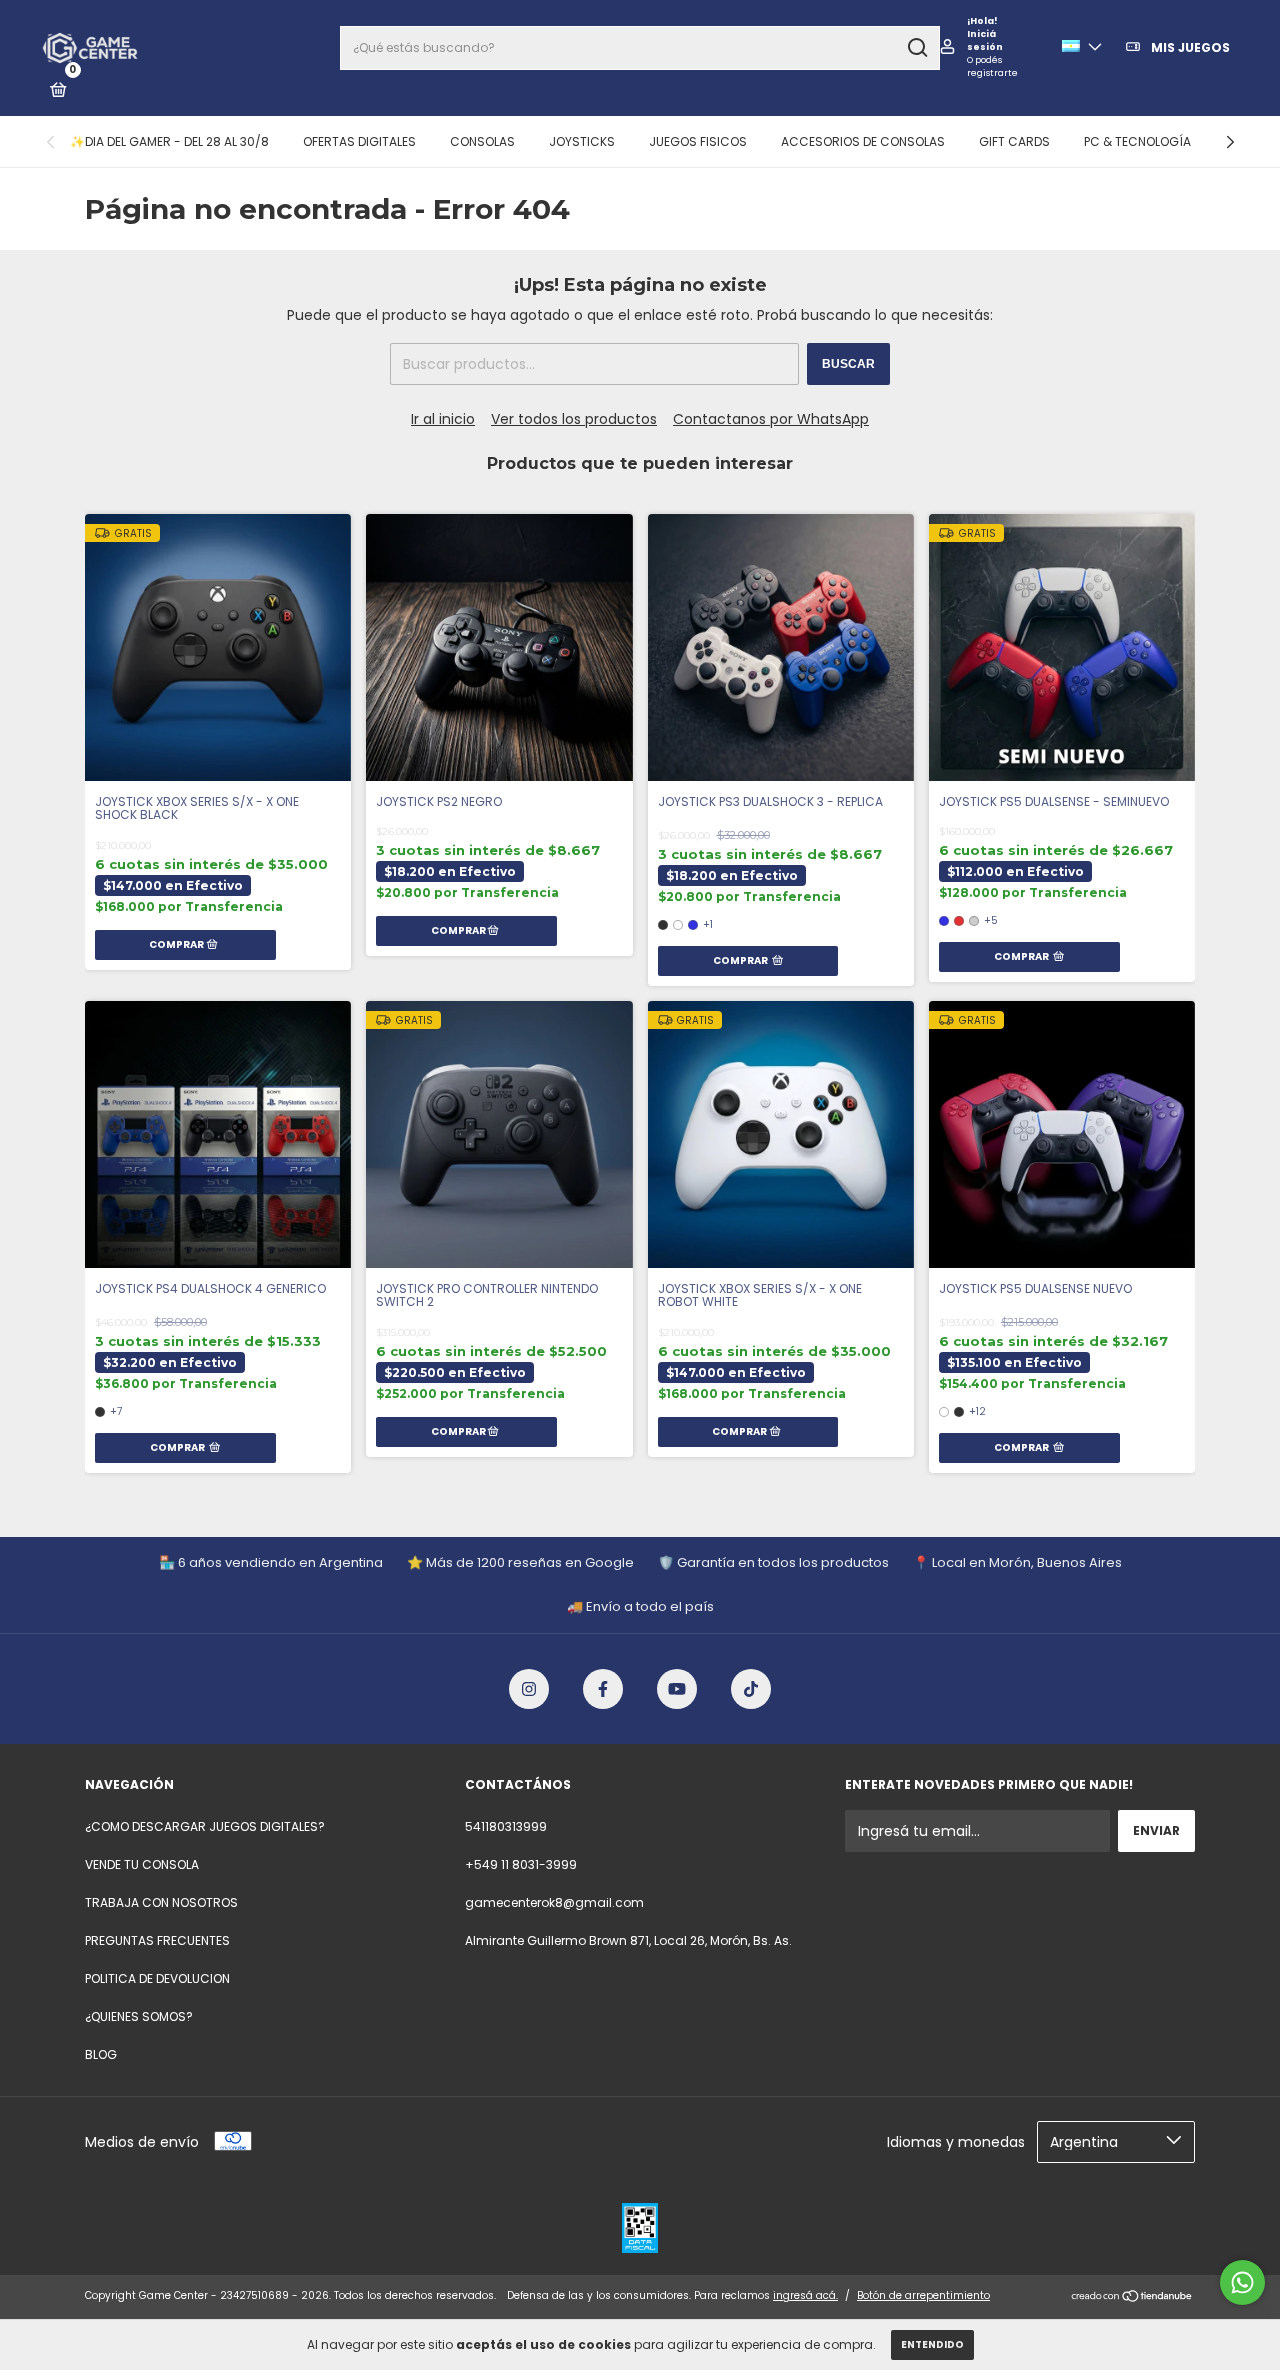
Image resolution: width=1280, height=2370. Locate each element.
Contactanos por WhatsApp (771, 419)
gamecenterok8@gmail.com (554, 1902)
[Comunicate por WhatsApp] (1242, 2282)
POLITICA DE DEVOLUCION (157, 1978)
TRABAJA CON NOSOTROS (161, 1902)
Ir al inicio (443, 419)
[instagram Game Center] (529, 1689)
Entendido (932, 2344)
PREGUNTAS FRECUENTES (157, 1940)
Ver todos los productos (574, 419)
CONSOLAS (482, 141)
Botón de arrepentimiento (923, 2295)
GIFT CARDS (1014, 141)
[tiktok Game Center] (751, 1689)
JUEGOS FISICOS (698, 141)
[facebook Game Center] (603, 1689)
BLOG (101, 2054)
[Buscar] (916, 48)
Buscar (848, 364)
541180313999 (506, 1826)
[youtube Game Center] (677, 1689)
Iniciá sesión (985, 40)
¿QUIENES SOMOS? (139, 2016)
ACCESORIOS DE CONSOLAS (863, 141)
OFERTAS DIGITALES (359, 141)
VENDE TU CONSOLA (142, 1864)
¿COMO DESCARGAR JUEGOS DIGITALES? (205, 1826)
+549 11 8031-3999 (521, 1864)
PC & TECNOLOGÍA (1137, 141)
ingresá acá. (805, 2295)
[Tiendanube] (1132, 2298)
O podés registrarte (992, 66)
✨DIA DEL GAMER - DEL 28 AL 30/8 (169, 141)
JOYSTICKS (582, 141)
